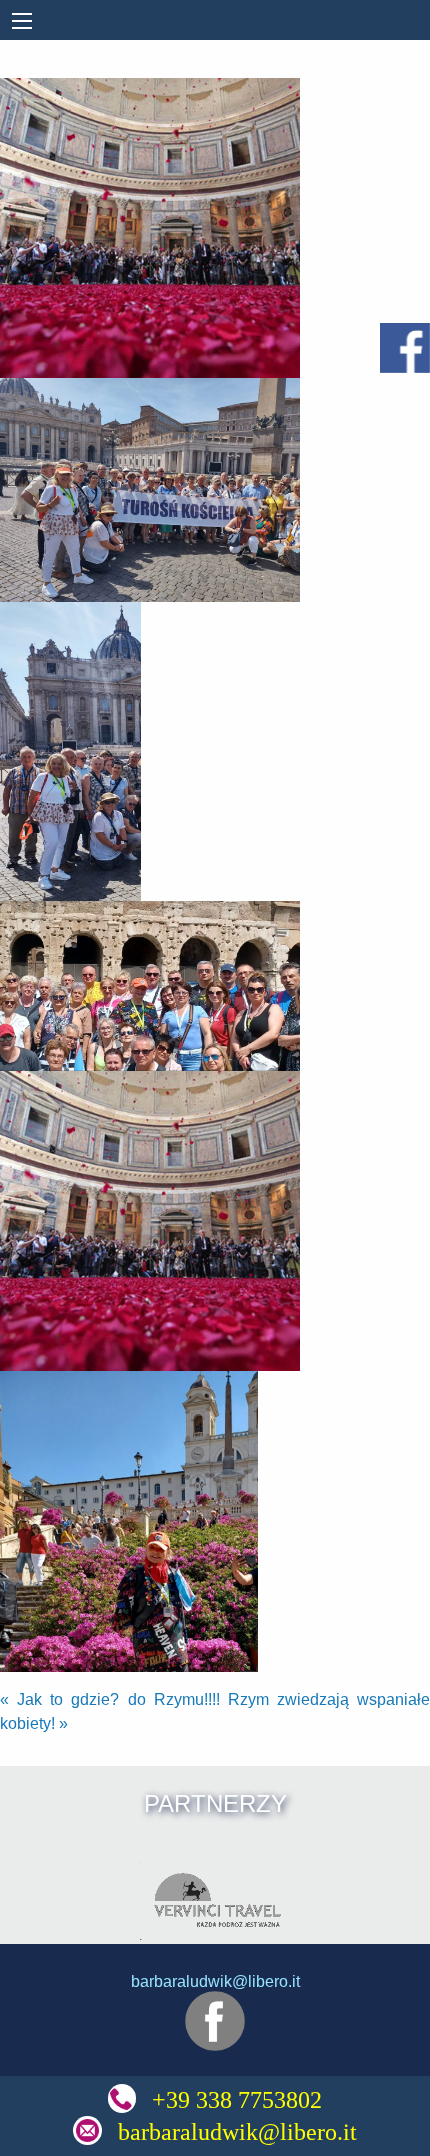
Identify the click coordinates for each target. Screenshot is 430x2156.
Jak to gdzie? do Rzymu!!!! (110, 1699)
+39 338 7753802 (237, 2100)
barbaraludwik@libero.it (237, 2132)
